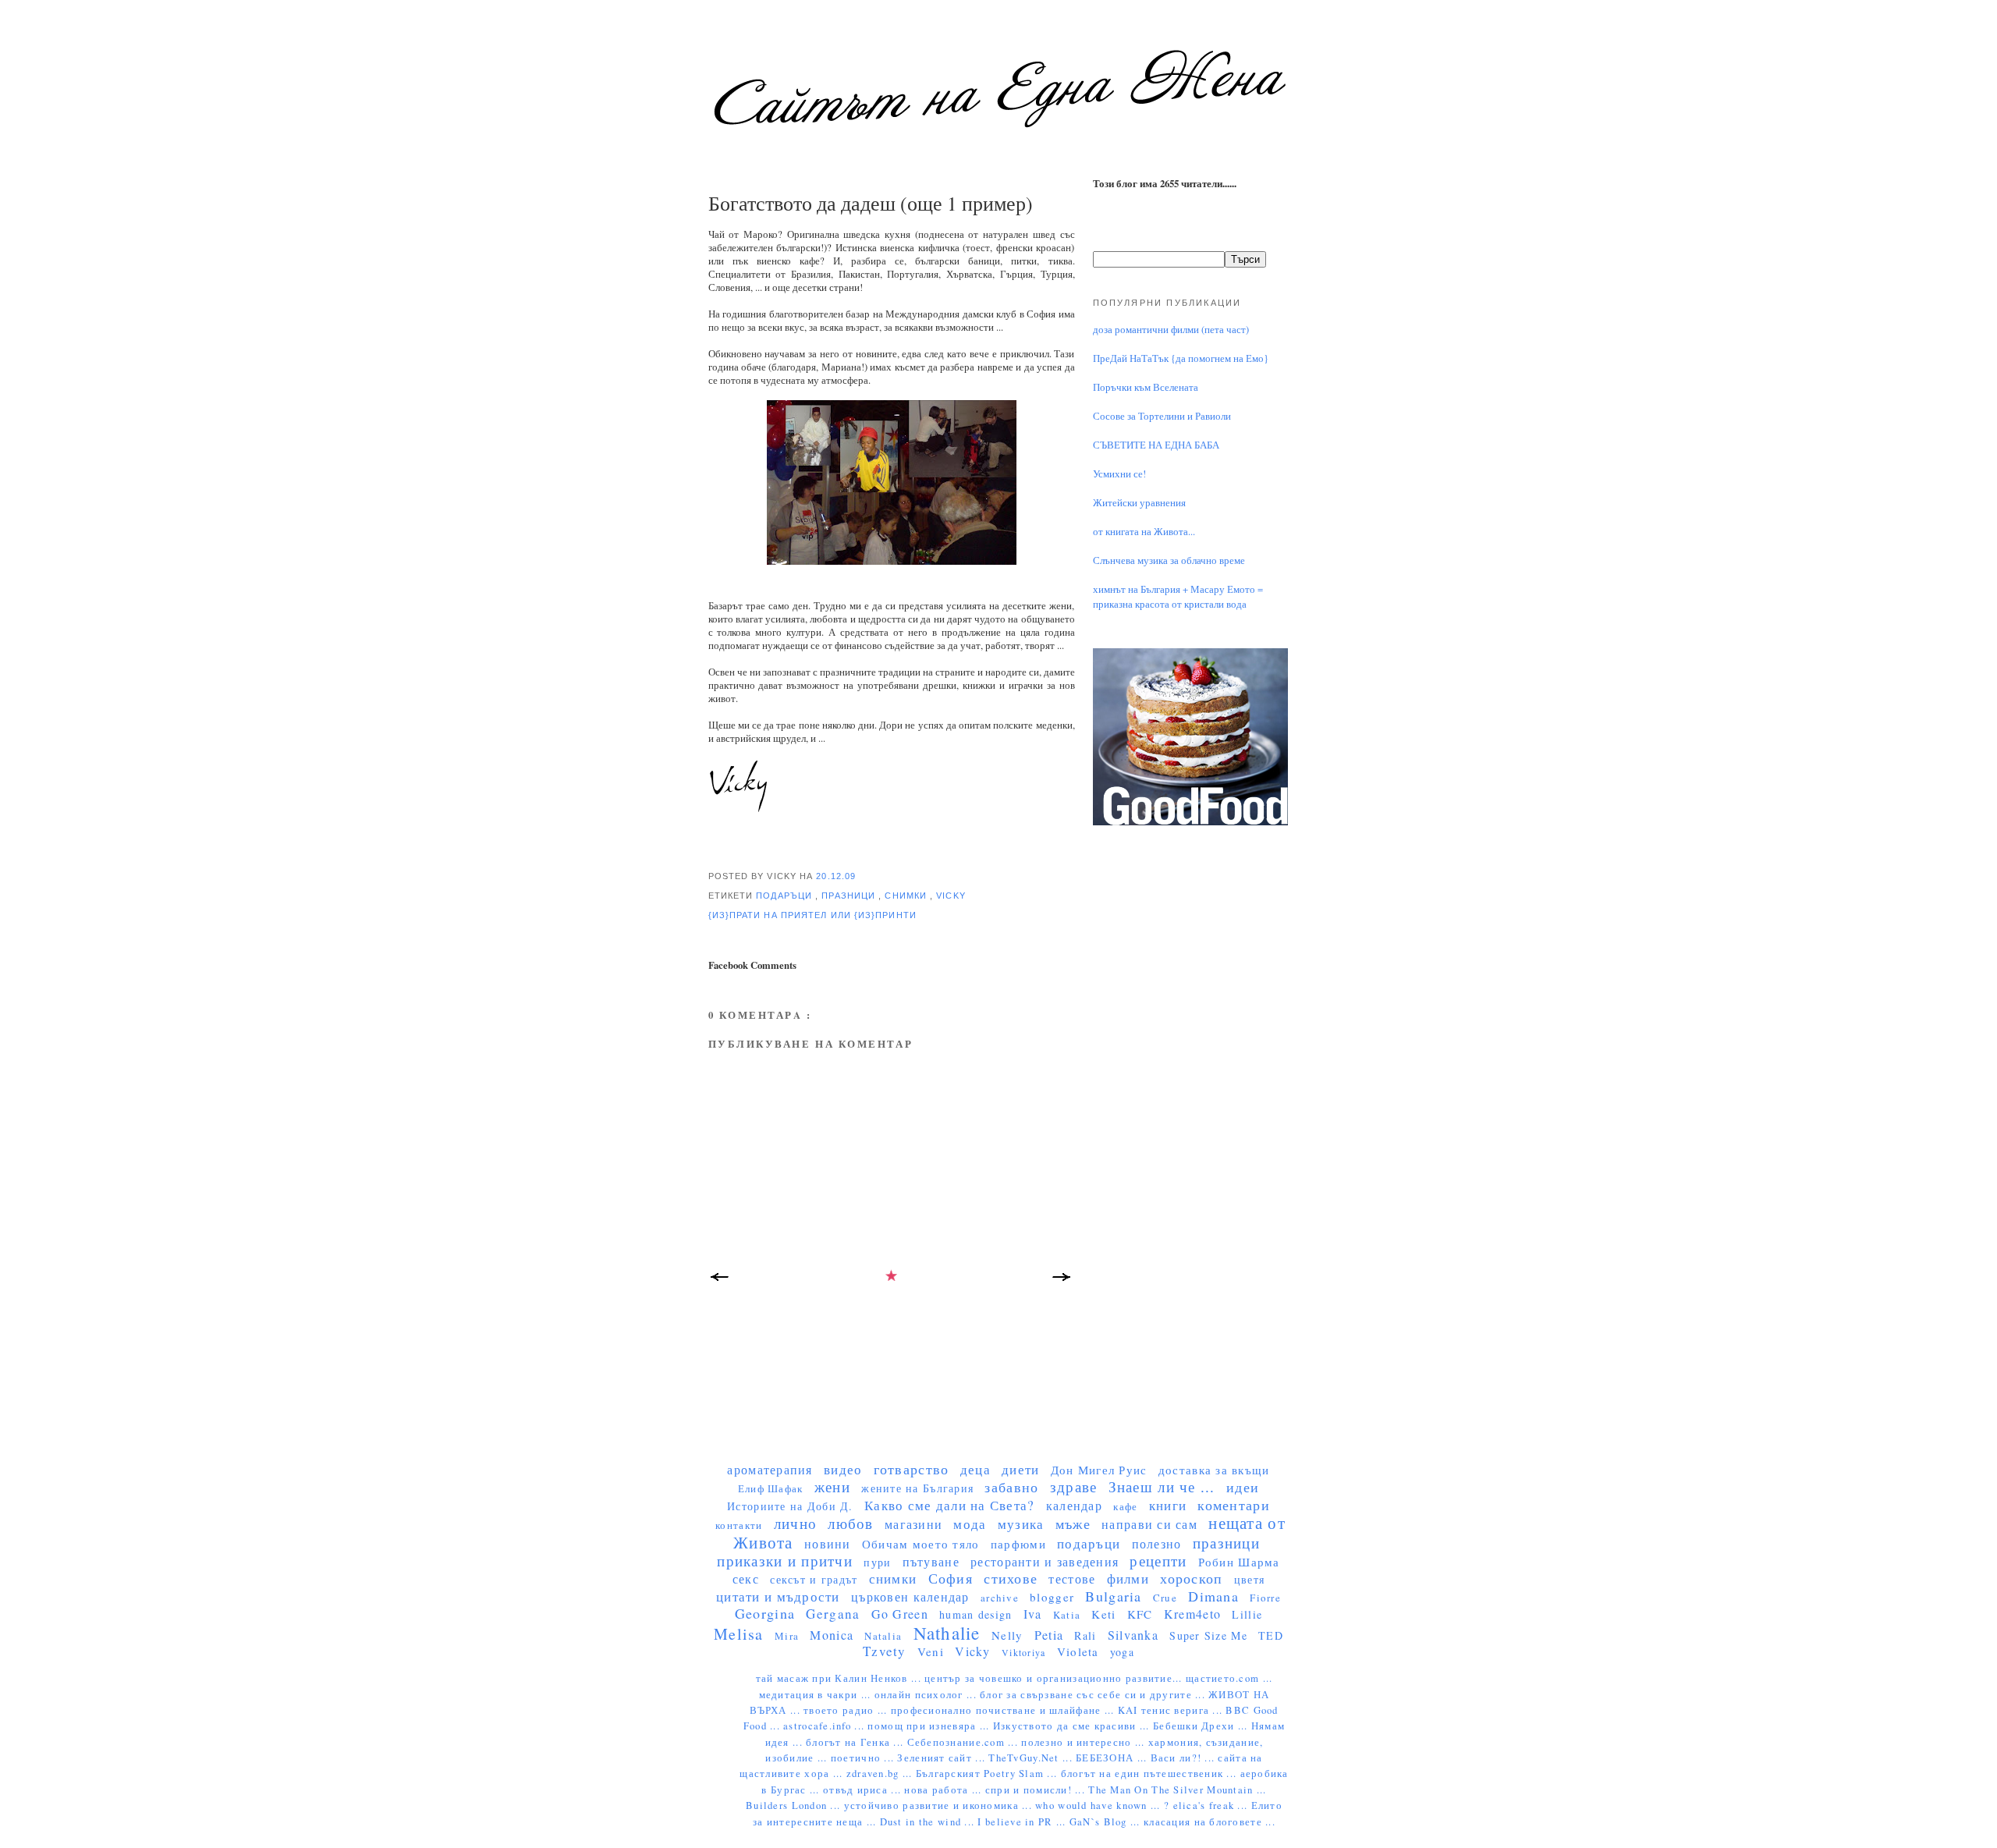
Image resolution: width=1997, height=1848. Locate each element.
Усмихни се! (1119, 474)
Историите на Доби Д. (790, 1506)
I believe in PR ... (1023, 1822)
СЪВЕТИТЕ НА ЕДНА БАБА (1156, 445)
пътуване (931, 1561)
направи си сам (1149, 1524)
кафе (1125, 1506)
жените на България (917, 1488)
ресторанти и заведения (1045, 1561)
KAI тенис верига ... (1172, 1710)
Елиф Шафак (771, 1488)
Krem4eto (1192, 1614)
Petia (1049, 1635)
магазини (913, 1524)
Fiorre (1265, 1598)
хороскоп (1191, 1578)
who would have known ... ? (1104, 1805)
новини (828, 1543)
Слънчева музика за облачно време (1169, 560)
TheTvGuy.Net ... (1032, 1758)
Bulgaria (1113, 1596)
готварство (912, 1469)
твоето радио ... (847, 1710)
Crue (1165, 1598)
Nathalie (947, 1633)
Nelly (1007, 1635)
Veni (931, 1651)
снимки (907, 896)
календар (1074, 1505)
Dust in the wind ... (929, 1822)
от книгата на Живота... (1144, 532)
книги (1168, 1505)
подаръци (786, 896)
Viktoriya (1023, 1652)
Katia (1067, 1615)
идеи (1243, 1487)
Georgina (765, 1613)
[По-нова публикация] (720, 1281)
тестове (1072, 1578)
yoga (1122, 1652)
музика (1021, 1524)
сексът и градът (814, 1579)
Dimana (1213, 1596)
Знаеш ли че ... (1162, 1486)
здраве (1074, 1486)
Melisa (739, 1634)
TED (1271, 1635)
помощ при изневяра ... (930, 1726)
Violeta (1078, 1651)
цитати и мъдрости (778, 1596)
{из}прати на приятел (770, 915)
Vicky (951, 896)
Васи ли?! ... (1185, 1758)
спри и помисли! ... (1037, 1790)
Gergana (833, 1614)
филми (1128, 1578)
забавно (1011, 1487)
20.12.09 (836, 876)
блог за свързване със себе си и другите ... (1094, 1695)
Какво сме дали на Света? (950, 1505)
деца (975, 1469)
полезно (1157, 1543)
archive (1000, 1598)
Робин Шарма (1239, 1562)
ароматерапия (770, 1469)
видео (843, 1469)
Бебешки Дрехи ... (1202, 1726)
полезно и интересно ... (1085, 1742)
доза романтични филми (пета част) (1171, 330)
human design (975, 1614)
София (951, 1578)
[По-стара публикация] (1063, 1281)
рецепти (1158, 1561)
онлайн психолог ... (927, 1695)
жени (832, 1486)
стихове (1011, 1578)
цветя (1249, 1579)
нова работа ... (944, 1790)
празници (850, 896)
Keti (1103, 1614)
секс (746, 1578)
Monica (832, 1635)
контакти (739, 1525)
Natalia (883, 1636)
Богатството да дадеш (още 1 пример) (871, 203)
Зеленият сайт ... (943, 1758)
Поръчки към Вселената (1146, 387)
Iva (1033, 1614)
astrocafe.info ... (825, 1726)
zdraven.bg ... (881, 1774)
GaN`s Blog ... (1107, 1822)
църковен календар (910, 1596)
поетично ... (864, 1758)
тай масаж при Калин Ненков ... (841, 1678)
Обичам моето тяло (921, 1544)
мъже (1073, 1523)
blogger (1052, 1597)
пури (877, 1562)
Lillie (1247, 1614)
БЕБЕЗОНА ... (1113, 1758)
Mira (787, 1636)
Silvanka (1133, 1635)
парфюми (1018, 1544)
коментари (1233, 1505)
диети (1020, 1469)
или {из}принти (874, 915)
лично (795, 1523)
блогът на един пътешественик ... (1151, 1774)
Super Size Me (1208, 1635)
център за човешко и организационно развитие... (1055, 1678)
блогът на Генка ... (856, 1742)
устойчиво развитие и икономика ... (940, 1805)
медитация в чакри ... (817, 1695)
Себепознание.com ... (965, 1742)
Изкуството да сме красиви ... (1073, 1726)
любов (850, 1523)
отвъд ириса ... (864, 1790)
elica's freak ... (1212, 1805)
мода (970, 1524)
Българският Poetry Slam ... (988, 1774)
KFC (1140, 1614)
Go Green (900, 1614)
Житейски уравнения (1139, 503)
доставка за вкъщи (1214, 1470)
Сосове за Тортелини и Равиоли (1162, 416)
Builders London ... (795, 1805)
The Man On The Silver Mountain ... (1177, 1790)
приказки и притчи (785, 1561)
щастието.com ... (1229, 1678)
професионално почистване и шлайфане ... (1004, 1710)
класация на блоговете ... (1210, 1822)
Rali (1085, 1635)
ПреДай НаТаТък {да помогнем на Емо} (1181, 358)
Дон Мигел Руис (1099, 1470)
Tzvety (885, 1651)
